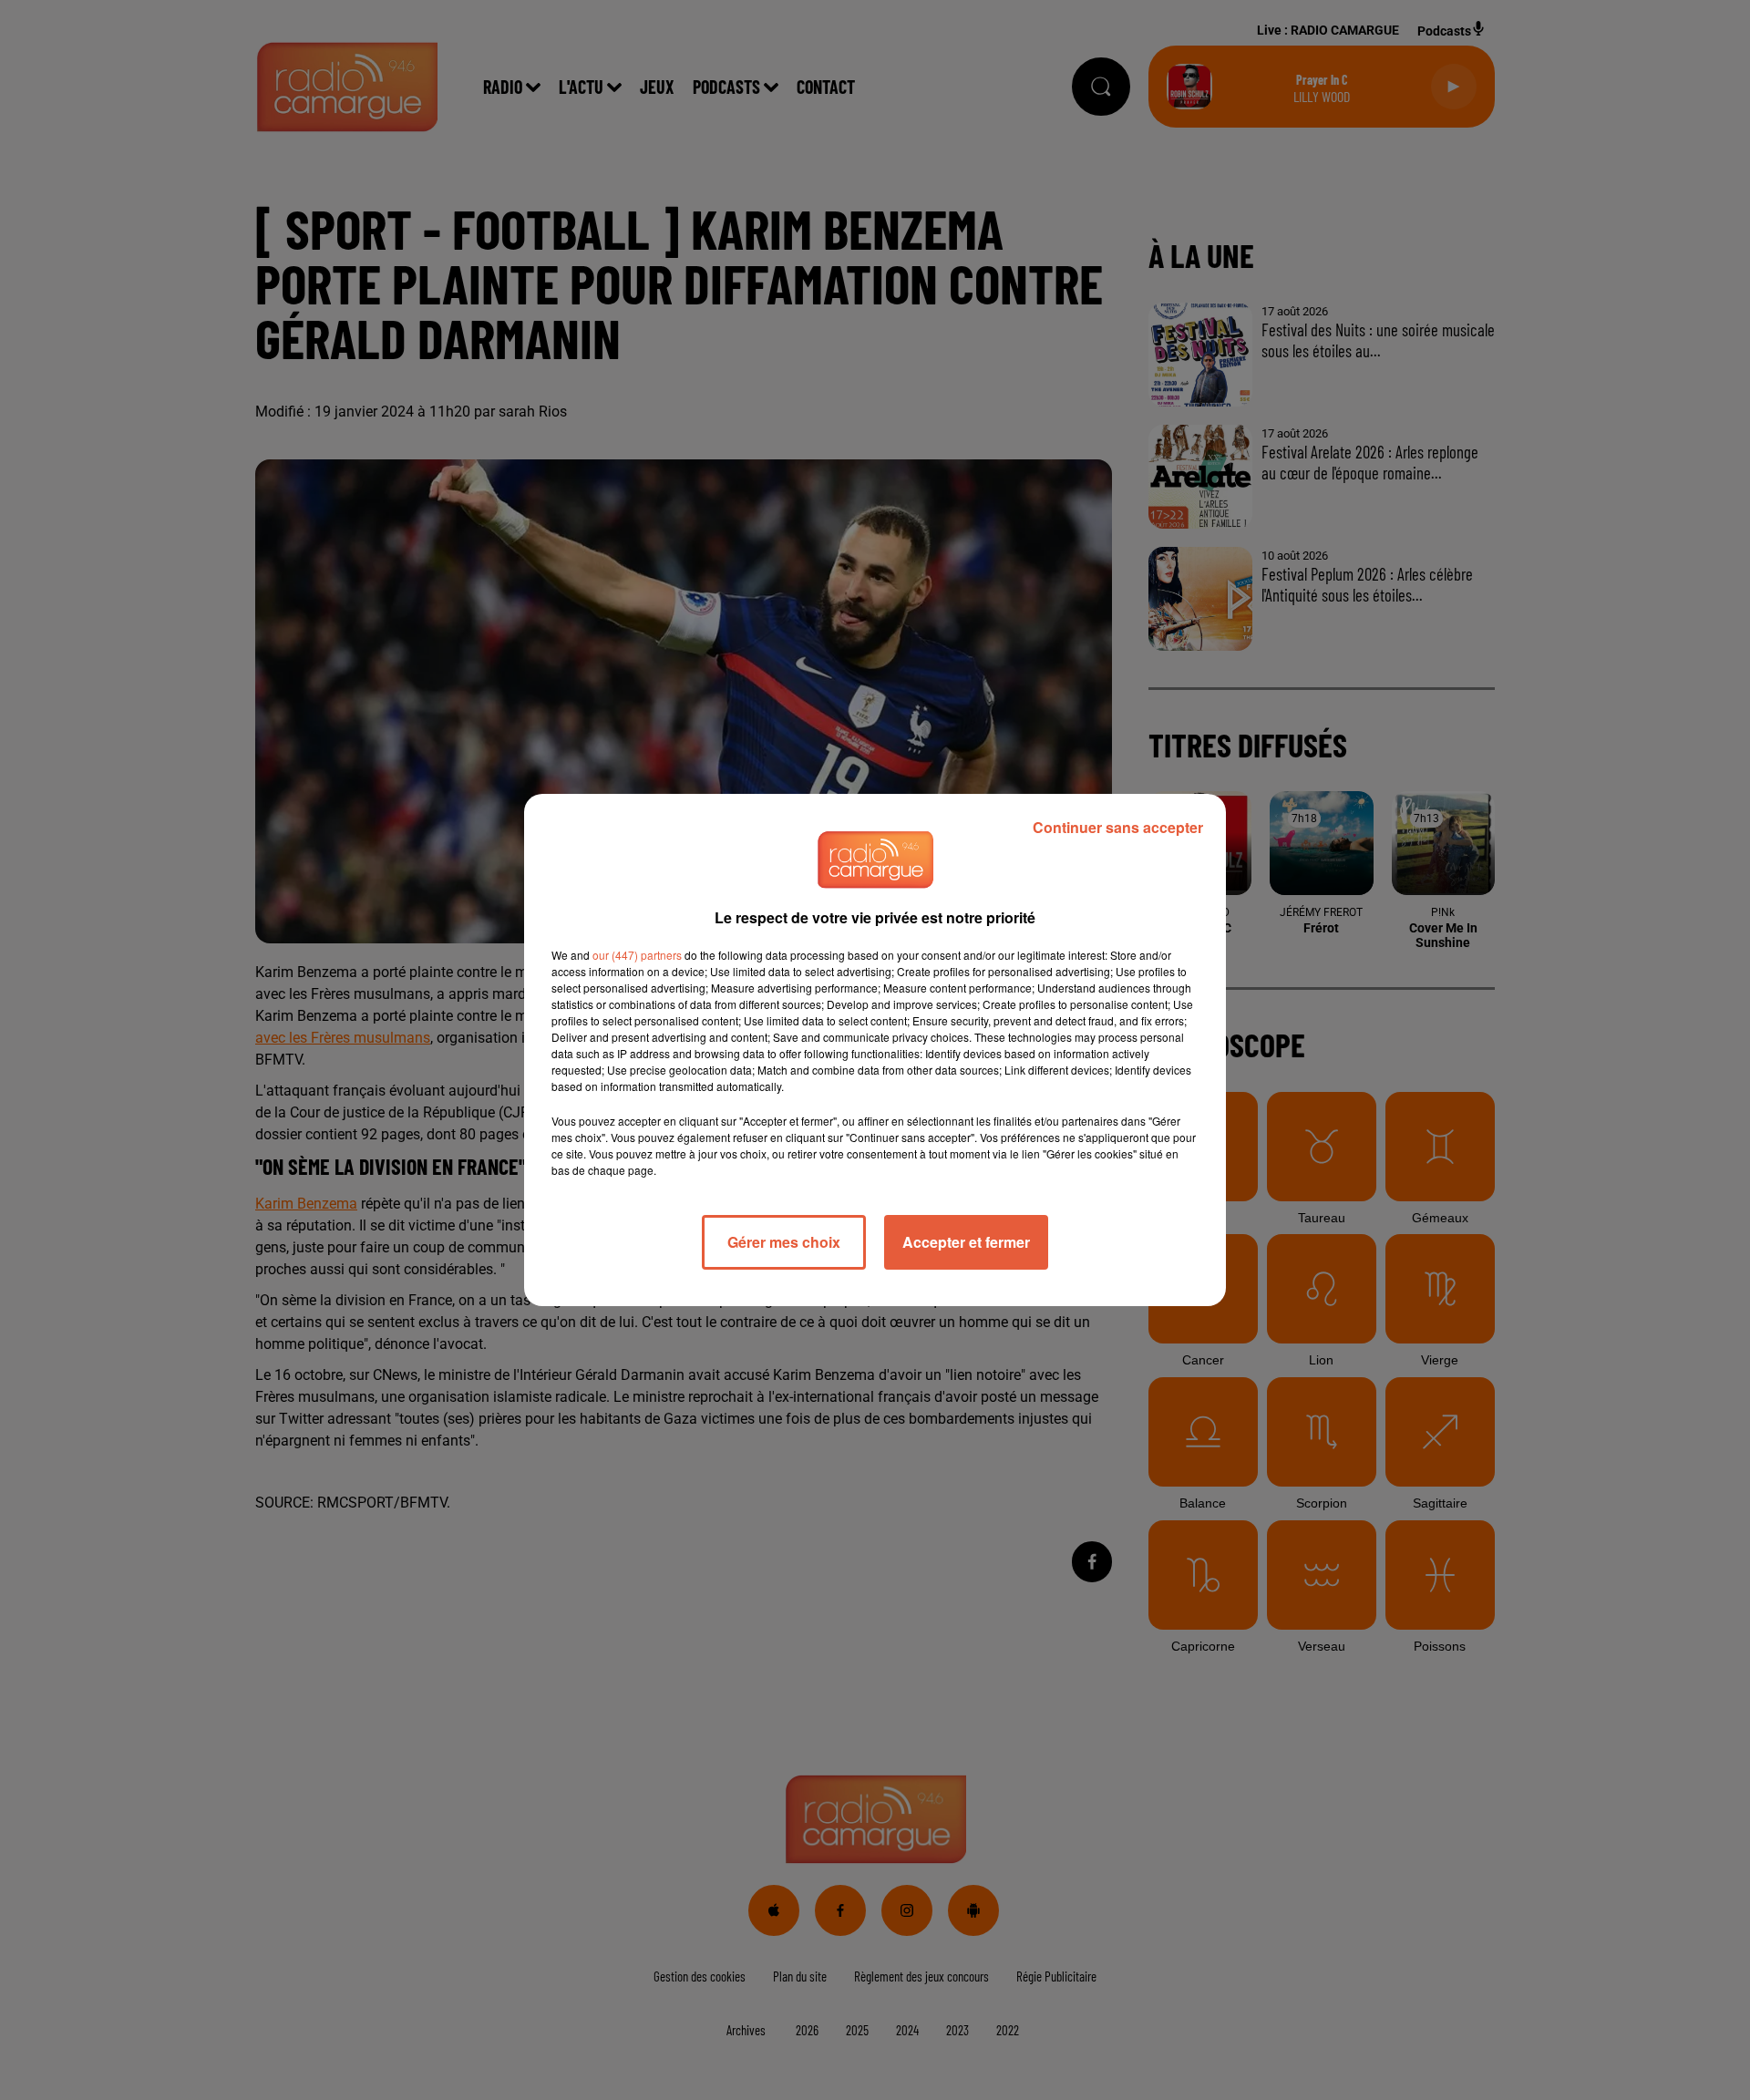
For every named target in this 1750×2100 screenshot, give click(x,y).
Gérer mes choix (784, 1242)
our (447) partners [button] (637, 955)
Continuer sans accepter (1118, 827)
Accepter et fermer (966, 1242)
